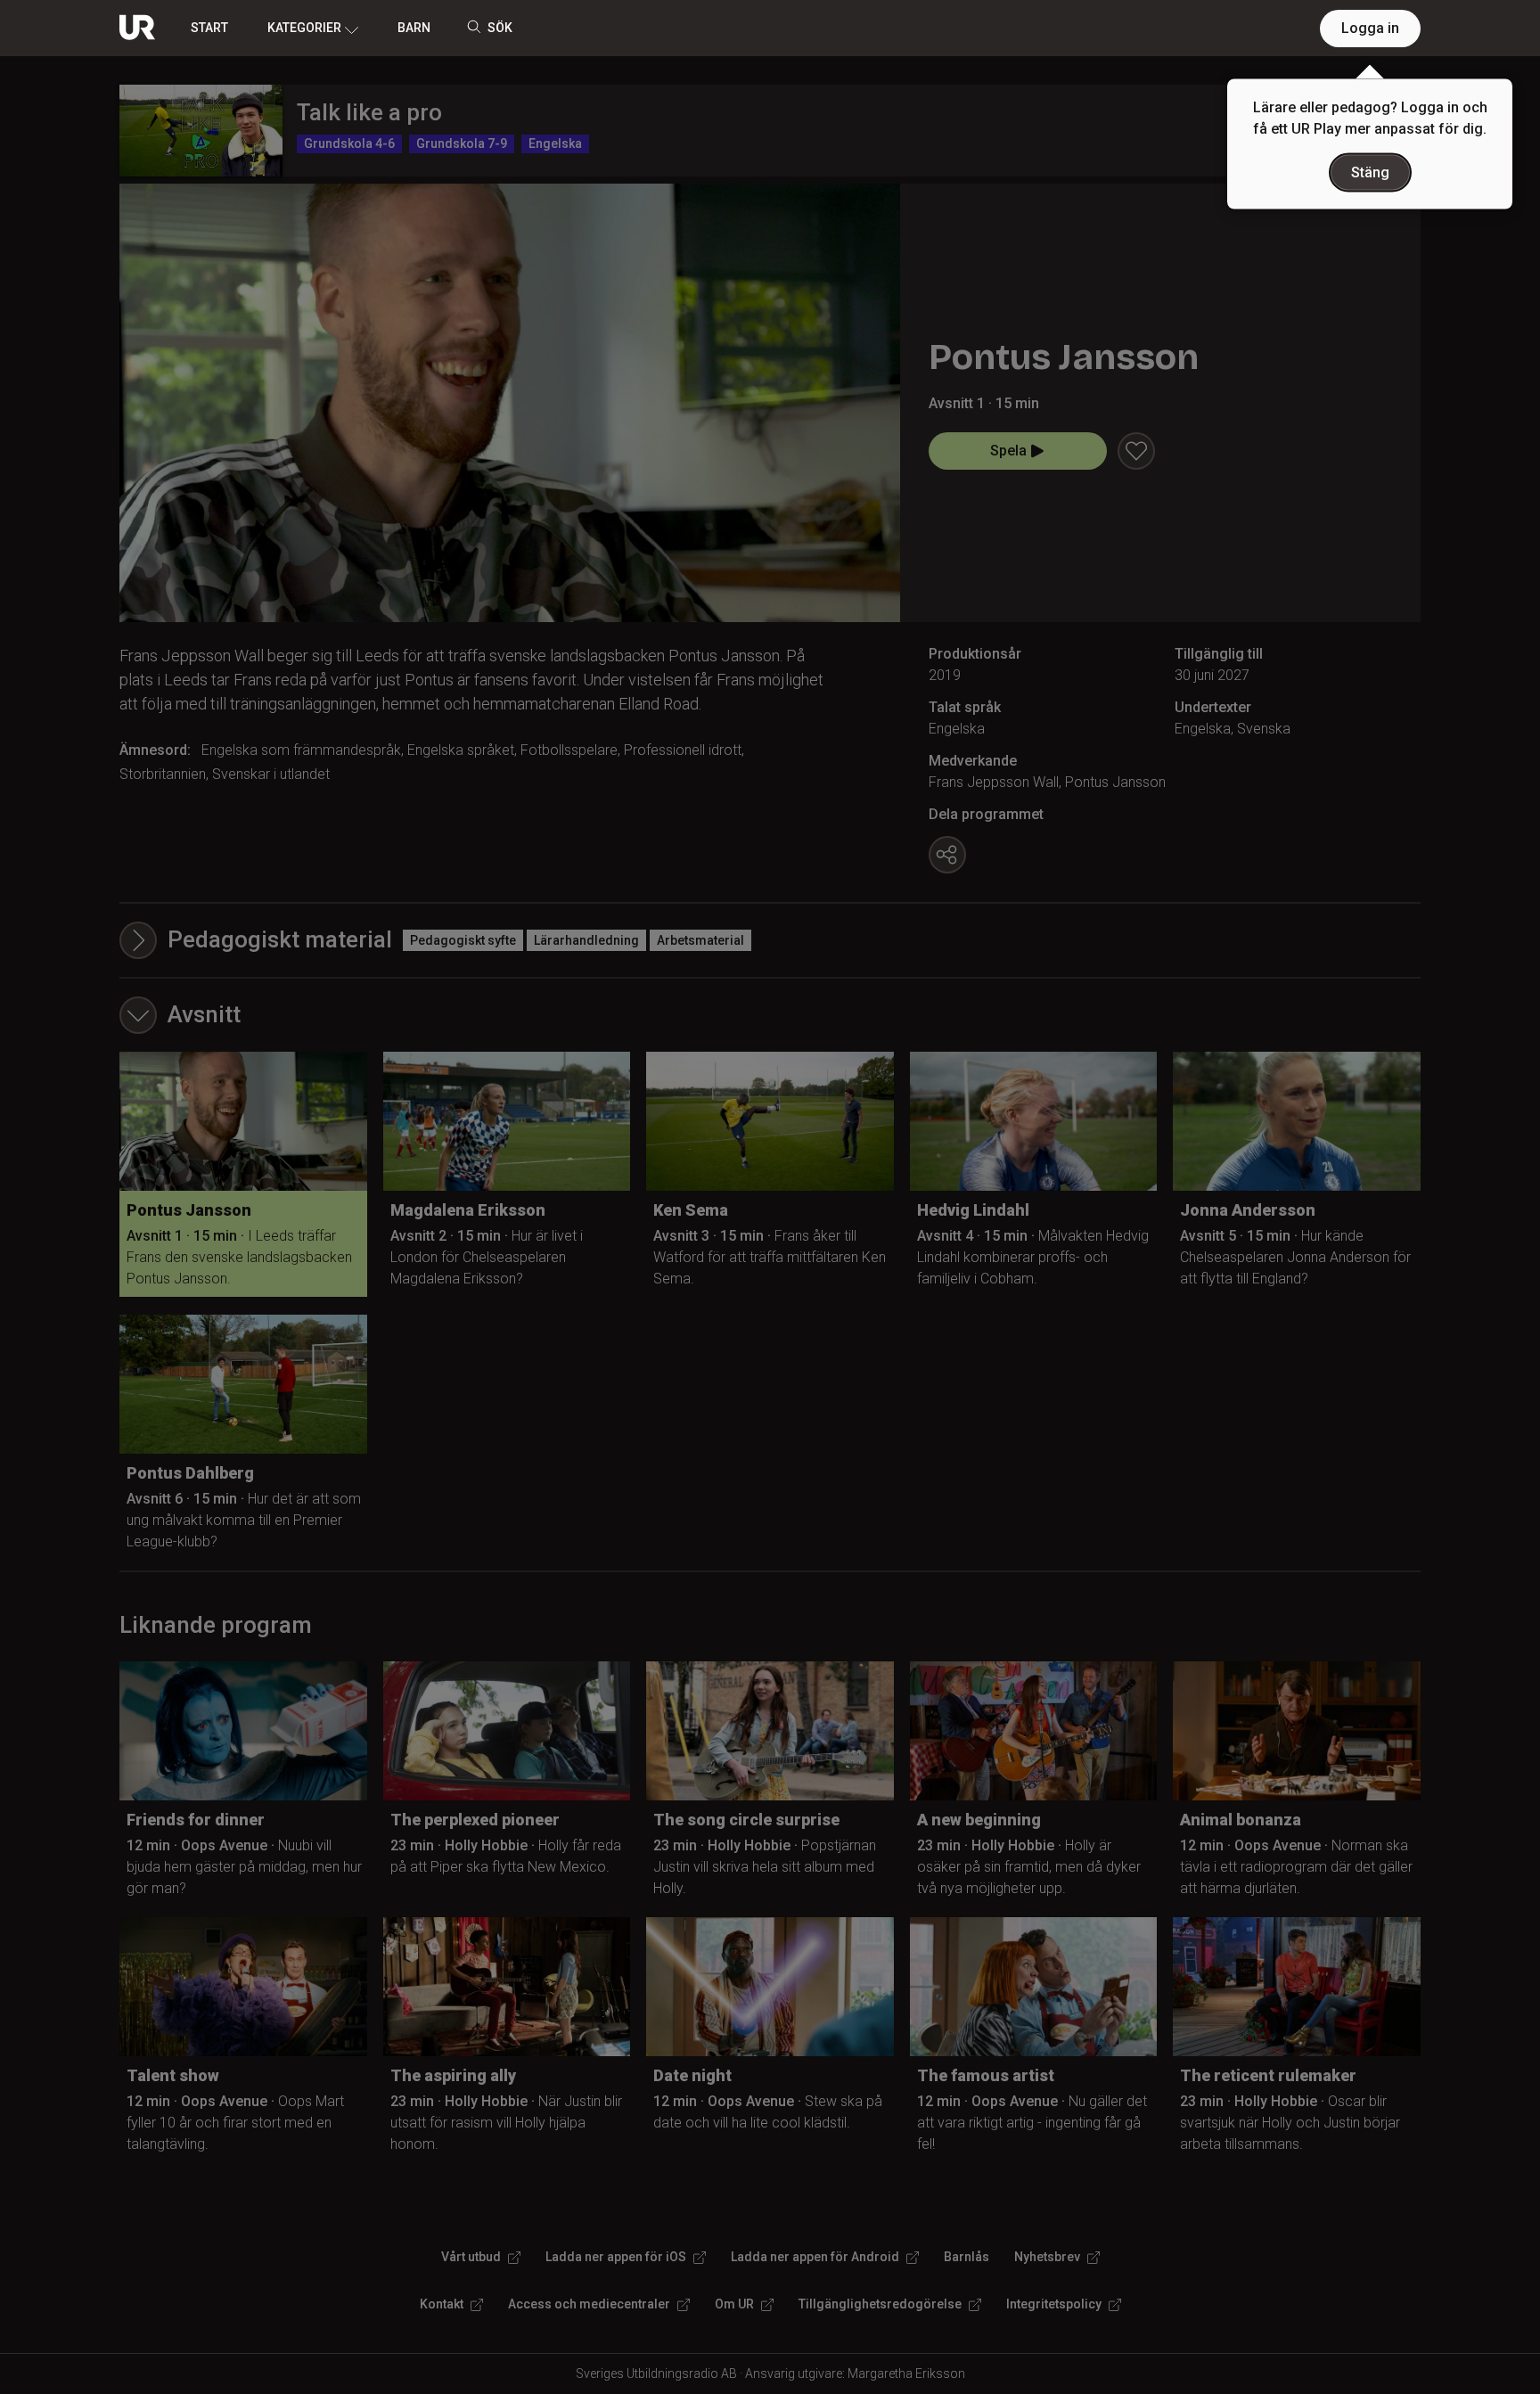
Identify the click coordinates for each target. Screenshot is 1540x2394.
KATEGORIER (304, 28)
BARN (414, 28)
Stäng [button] (1370, 172)
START (209, 28)
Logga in (1370, 28)
